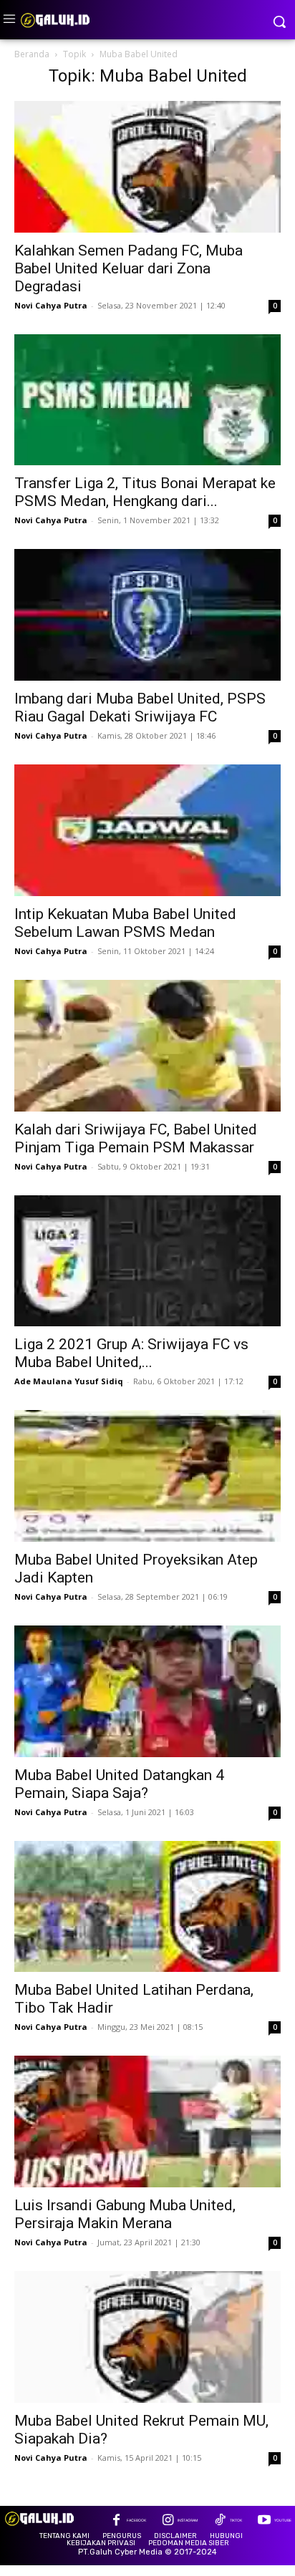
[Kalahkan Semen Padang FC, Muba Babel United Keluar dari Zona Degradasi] (147, 167)
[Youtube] (264, 2521)
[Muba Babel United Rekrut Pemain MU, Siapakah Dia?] (147, 2337)
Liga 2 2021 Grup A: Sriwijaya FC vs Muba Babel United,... (131, 1353)
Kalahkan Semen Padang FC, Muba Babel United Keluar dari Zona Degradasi (129, 268)
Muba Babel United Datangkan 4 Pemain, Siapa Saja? (119, 1784)
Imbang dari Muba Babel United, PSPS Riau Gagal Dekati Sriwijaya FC (140, 708)
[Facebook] (116, 2521)
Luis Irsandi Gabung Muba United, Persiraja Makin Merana (125, 2214)
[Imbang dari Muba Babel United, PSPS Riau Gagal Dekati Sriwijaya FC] (147, 615)
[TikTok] (219, 2521)
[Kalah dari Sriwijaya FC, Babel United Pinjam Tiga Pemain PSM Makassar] (147, 1046)
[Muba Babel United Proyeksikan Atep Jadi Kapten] (147, 1476)
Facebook (136, 2520)
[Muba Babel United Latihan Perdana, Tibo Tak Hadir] (147, 1907)
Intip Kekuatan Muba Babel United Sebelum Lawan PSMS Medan (125, 923)
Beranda (32, 54)
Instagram (188, 2520)
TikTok (236, 2520)
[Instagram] (168, 2521)
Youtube (283, 2520)
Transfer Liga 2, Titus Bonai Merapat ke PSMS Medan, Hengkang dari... (145, 492)
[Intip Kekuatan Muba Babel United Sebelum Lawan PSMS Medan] (147, 830)
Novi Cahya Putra (51, 305)
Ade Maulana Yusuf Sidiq (69, 1381)
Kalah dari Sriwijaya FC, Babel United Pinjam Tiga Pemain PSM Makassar (136, 1138)
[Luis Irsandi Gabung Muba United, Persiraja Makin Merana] (147, 2121)
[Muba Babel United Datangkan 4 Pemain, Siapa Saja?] (147, 1691)
